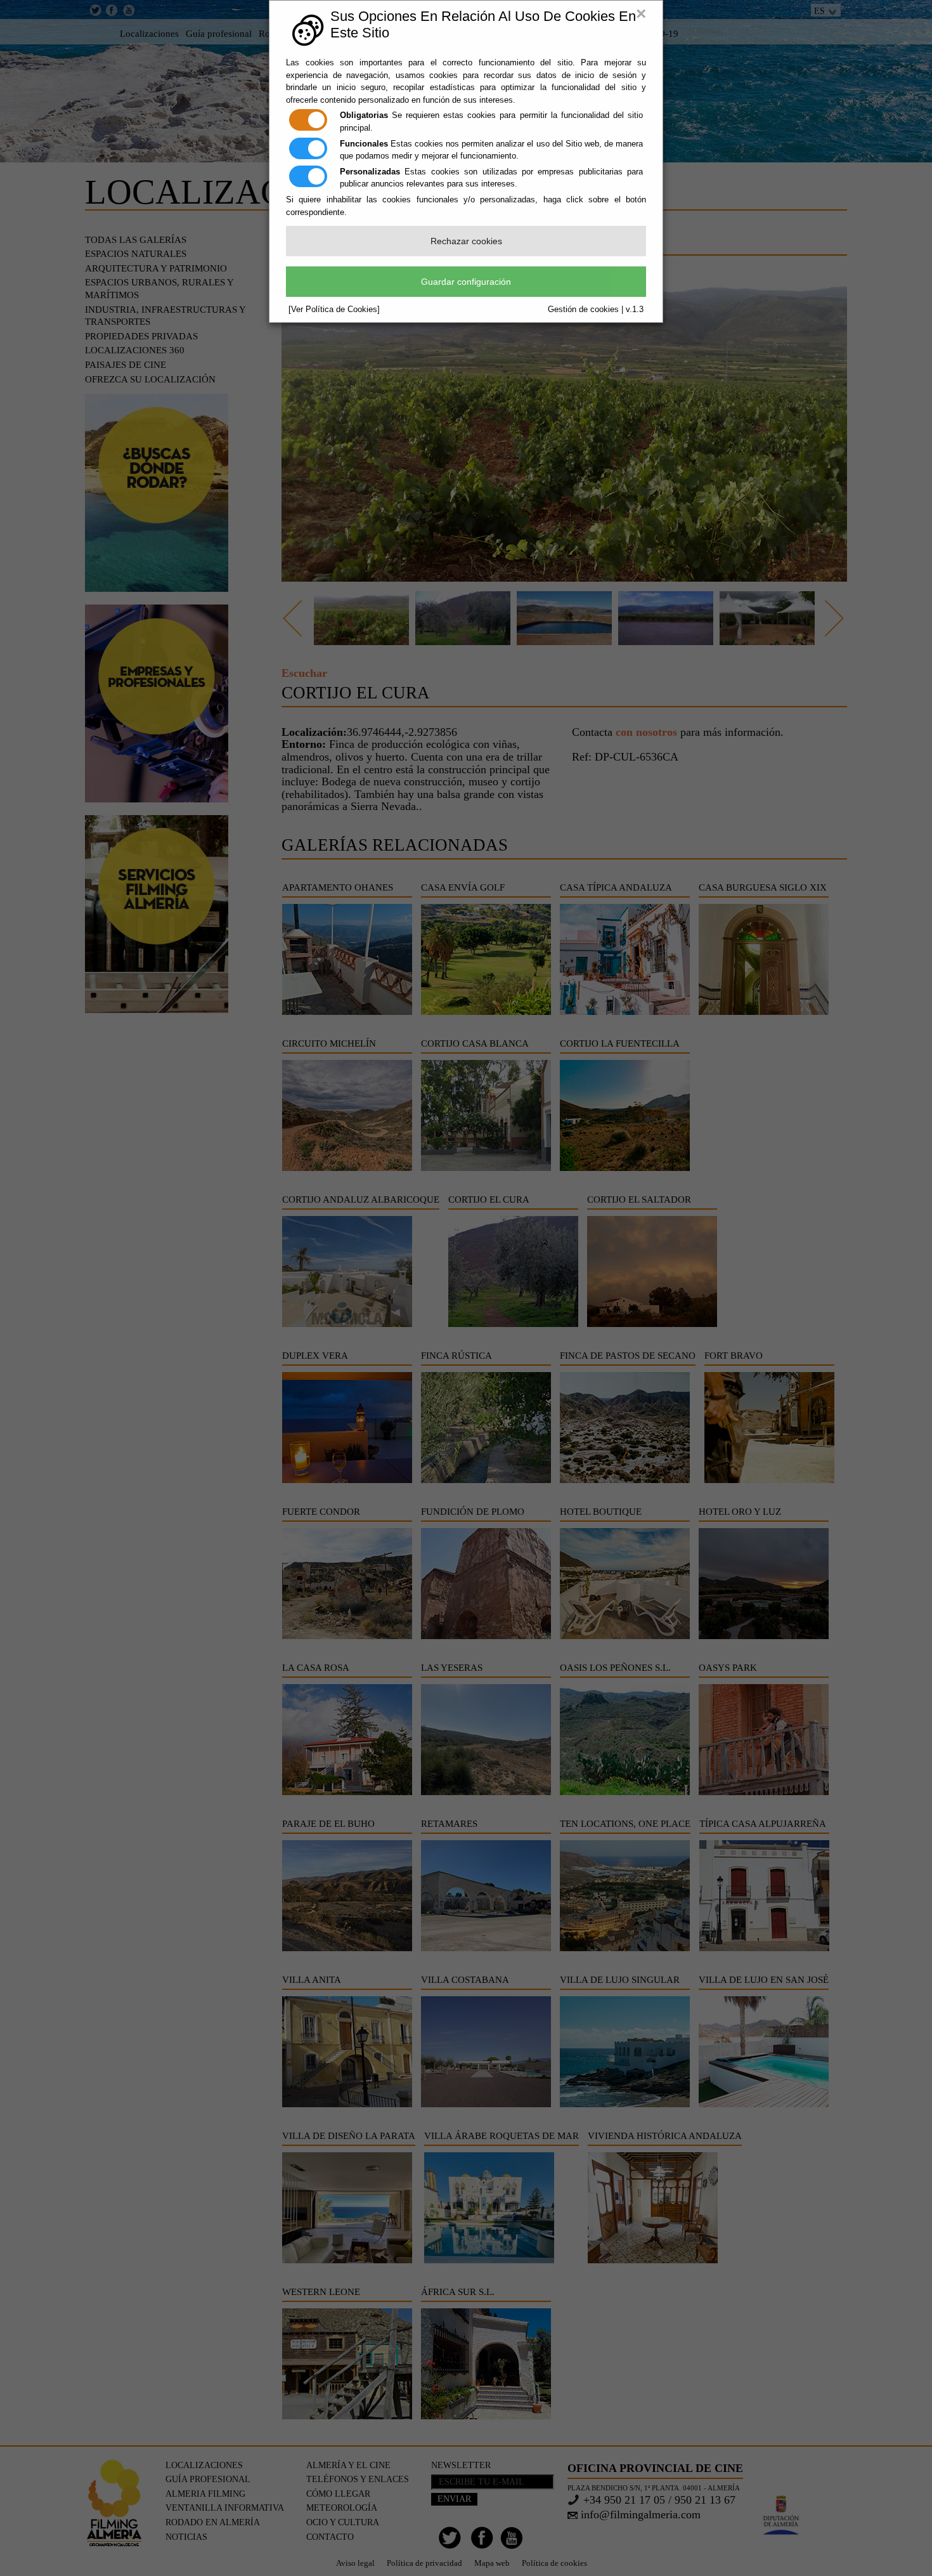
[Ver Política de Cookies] (334, 309)
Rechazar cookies (466, 241)
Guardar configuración (466, 282)
